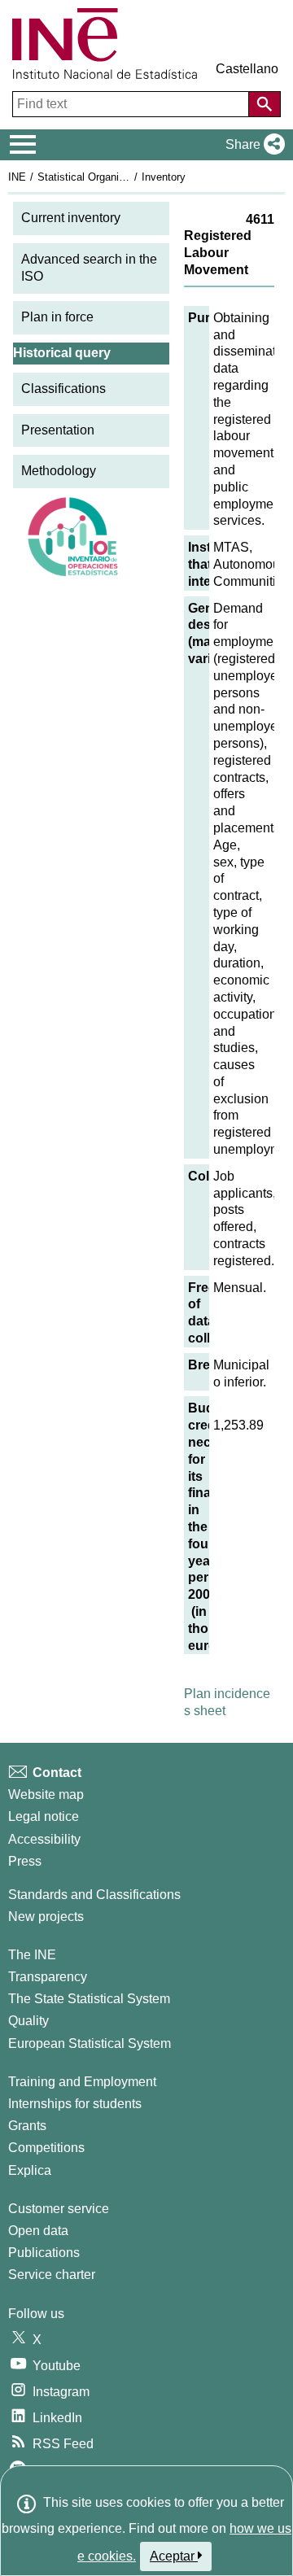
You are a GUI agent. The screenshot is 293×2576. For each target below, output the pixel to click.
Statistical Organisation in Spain (113, 177)
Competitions (46, 2148)
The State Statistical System (89, 1999)
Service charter (52, 2275)
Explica (30, 2170)
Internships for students (75, 2104)
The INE (32, 1955)
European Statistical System (90, 2043)
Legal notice (44, 1816)
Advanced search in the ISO (89, 268)
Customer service (59, 2209)
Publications (44, 2253)
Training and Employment (82, 2082)
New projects (46, 1917)
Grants (27, 2126)
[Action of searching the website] (265, 104)
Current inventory (71, 218)
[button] (252, 145)
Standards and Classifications (94, 1895)
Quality (28, 2021)
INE (17, 177)
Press (25, 1861)
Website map (46, 1794)
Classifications (63, 389)
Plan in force (57, 317)
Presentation (58, 430)
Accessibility (44, 1839)
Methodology (59, 471)
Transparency (48, 1977)
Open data (38, 2231)
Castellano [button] (247, 69)
